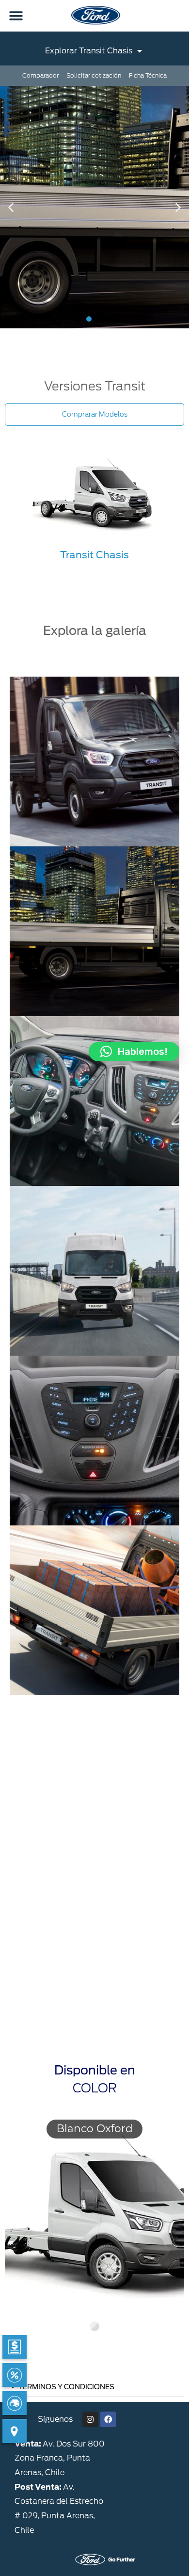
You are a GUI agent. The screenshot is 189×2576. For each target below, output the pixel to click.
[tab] (94, 2387)
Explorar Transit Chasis (89, 51)
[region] (94, 2227)
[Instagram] (90, 2419)
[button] (16, 16)
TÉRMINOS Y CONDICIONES (66, 2387)
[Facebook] (108, 2419)
